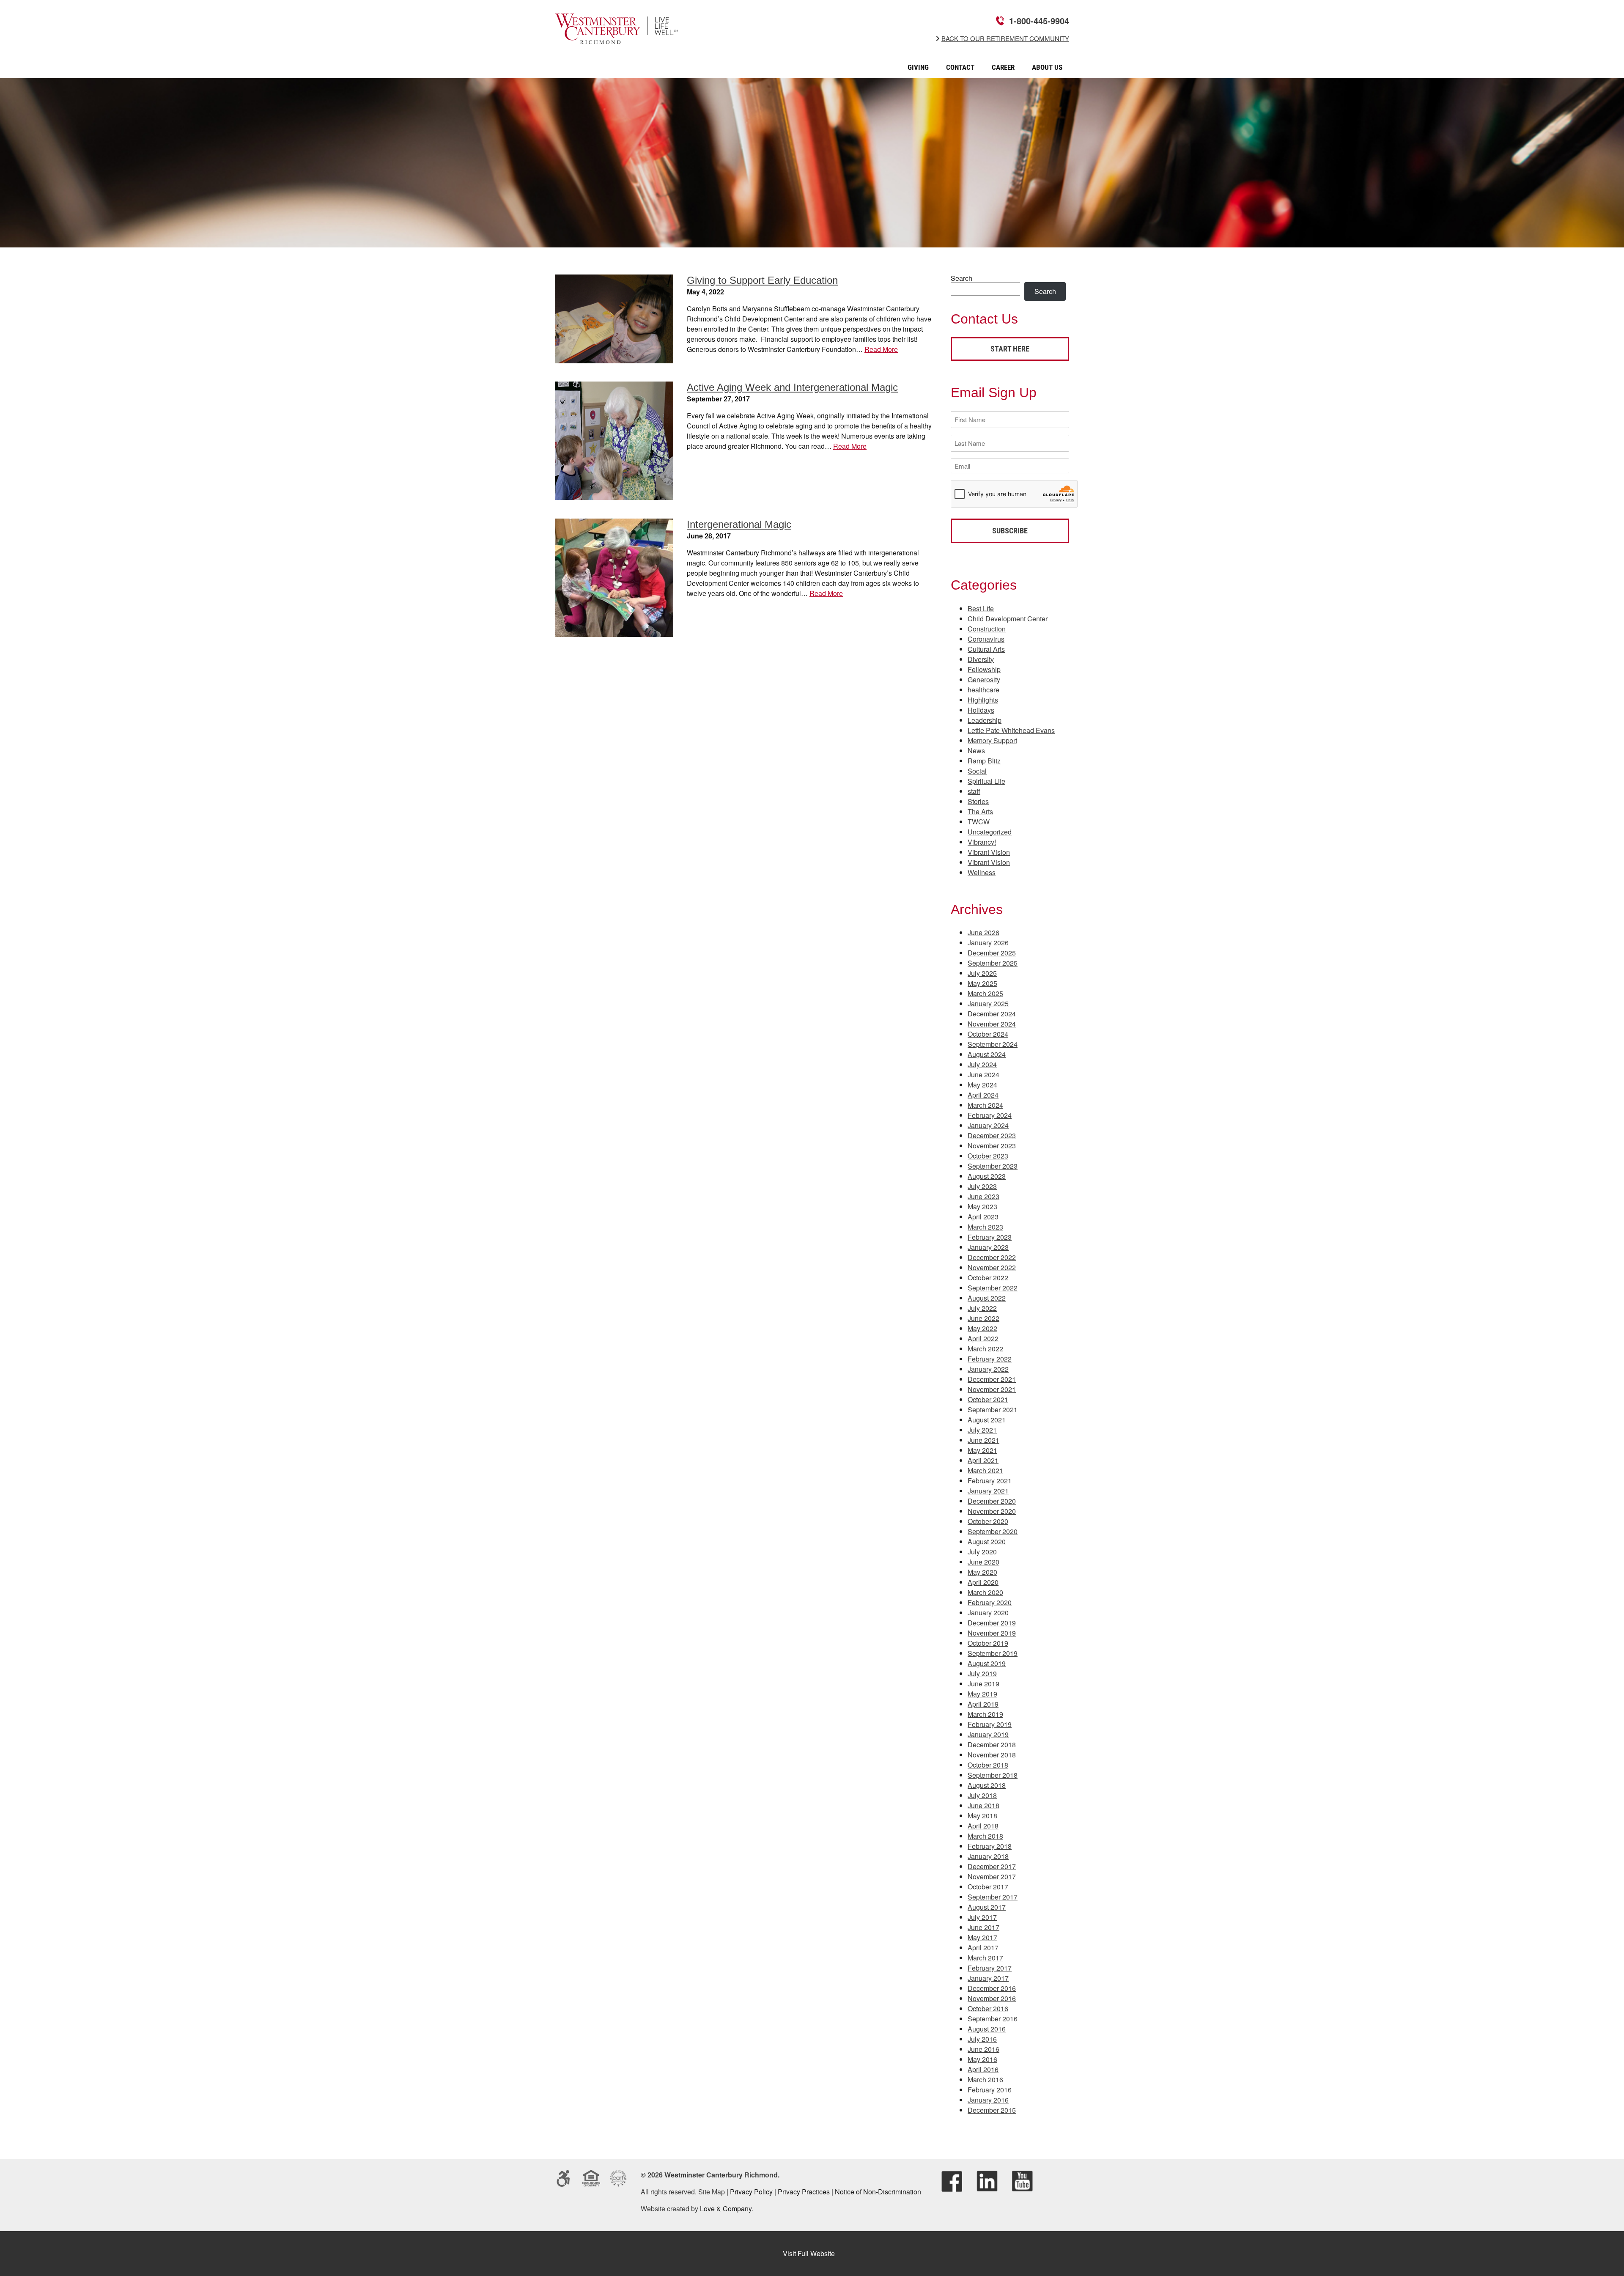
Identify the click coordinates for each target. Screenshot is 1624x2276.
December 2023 (992, 1135)
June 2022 (983, 1318)
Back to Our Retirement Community (1005, 38)
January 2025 (988, 1003)
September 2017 (993, 1897)
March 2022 (985, 1349)
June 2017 (983, 1927)
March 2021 (985, 1470)
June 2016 (983, 2049)
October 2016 (988, 2008)
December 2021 (992, 1379)
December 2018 (992, 1745)
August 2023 (987, 1176)
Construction (987, 629)
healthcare (983, 690)
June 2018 (983, 1805)
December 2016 (992, 1988)
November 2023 (992, 1146)
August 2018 (987, 1785)
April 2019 (983, 1704)
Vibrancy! (982, 842)
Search (962, 278)
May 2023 (982, 1207)
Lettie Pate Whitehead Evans (1011, 730)
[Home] (616, 38)
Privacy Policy (751, 2192)
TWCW (979, 822)
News (976, 751)
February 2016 (990, 2090)
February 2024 (990, 1115)
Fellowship (984, 669)
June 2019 (983, 1684)
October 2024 (988, 1034)
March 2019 (985, 1714)
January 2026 (988, 943)
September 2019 (993, 1653)
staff (974, 791)
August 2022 (987, 1298)
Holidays (981, 710)
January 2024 (988, 1125)
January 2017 (988, 1978)
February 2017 (990, 1968)
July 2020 (982, 1552)
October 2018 (988, 1765)
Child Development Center (1008, 619)
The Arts (980, 811)
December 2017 (992, 1866)
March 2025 (985, 993)
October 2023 (988, 1156)
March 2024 (985, 1105)
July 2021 (982, 1430)
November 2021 (992, 1389)
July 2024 (982, 1064)
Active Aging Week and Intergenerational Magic (792, 387)
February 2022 (990, 1359)
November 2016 (992, 1998)
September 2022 (993, 1288)
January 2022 (988, 1369)
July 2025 (982, 973)
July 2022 (982, 1308)
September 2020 (993, 1531)
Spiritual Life (986, 781)
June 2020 (983, 1562)
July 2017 (982, 1917)
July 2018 (982, 1795)
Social (977, 771)
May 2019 (982, 1694)
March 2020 (985, 1592)
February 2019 (990, 1724)
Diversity (981, 659)
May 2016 (982, 2059)
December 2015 (992, 2110)
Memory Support (992, 740)
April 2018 (983, 1826)
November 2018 (992, 1755)
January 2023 (988, 1247)
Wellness (982, 872)
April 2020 (983, 1582)
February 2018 (990, 1846)
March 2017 (985, 1958)
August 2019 (987, 1663)
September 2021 (993, 1410)
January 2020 (988, 1613)
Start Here (1010, 349)
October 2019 (988, 1643)
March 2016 (985, 2080)
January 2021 (988, 1491)
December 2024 (992, 1014)
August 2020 (987, 1542)
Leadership (985, 720)
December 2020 (992, 1501)
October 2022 (988, 1278)
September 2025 (993, 963)
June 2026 (983, 932)
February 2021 (990, 1481)
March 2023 (985, 1227)
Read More (881, 349)
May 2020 (982, 1572)
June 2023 (983, 1196)
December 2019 (992, 1623)
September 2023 (993, 1166)
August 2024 (987, 1054)
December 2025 (992, 953)
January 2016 (988, 2100)
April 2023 (983, 1217)
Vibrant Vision (989, 852)
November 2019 (992, 1633)
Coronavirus (986, 639)
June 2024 (983, 1075)
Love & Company (726, 2209)
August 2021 (987, 1420)
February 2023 (990, 1237)
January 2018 (988, 1856)
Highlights (983, 700)
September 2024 (993, 1044)
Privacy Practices (804, 2192)
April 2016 (983, 2069)
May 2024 (982, 1085)
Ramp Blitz (984, 761)
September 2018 (993, 1775)
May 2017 (982, 1937)
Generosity (984, 680)
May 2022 (982, 1328)
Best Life (981, 608)
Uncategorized (990, 832)
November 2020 (992, 1511)
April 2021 (983, 1460)
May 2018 (982, 1816)
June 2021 (983, 1440)
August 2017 (987, 1907)
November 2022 (992, 1267)
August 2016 (987, 2029)
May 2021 (982, 1450)
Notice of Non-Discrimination (878, 2192)
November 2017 (992, 1877)
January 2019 (988, 1734)
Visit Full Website (809, 2253)
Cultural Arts (986, 649)
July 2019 (982, 1673)
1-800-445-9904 (1039, 21)
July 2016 (982, 2039)
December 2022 (992, 1257)
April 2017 (983, 1948)
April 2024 (983, 1095)
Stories (978, 801)
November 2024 (992, 1024)
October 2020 (988, 1521)
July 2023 (982, 1186)
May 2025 (982, 983)
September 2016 (993, 2019)
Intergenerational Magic (739, 524)
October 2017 (988, 1887)
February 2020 (990, 1602)
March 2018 (985, 1836)
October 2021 (988, 1399)
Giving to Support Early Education (762, 280)
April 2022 (983, 1338)
